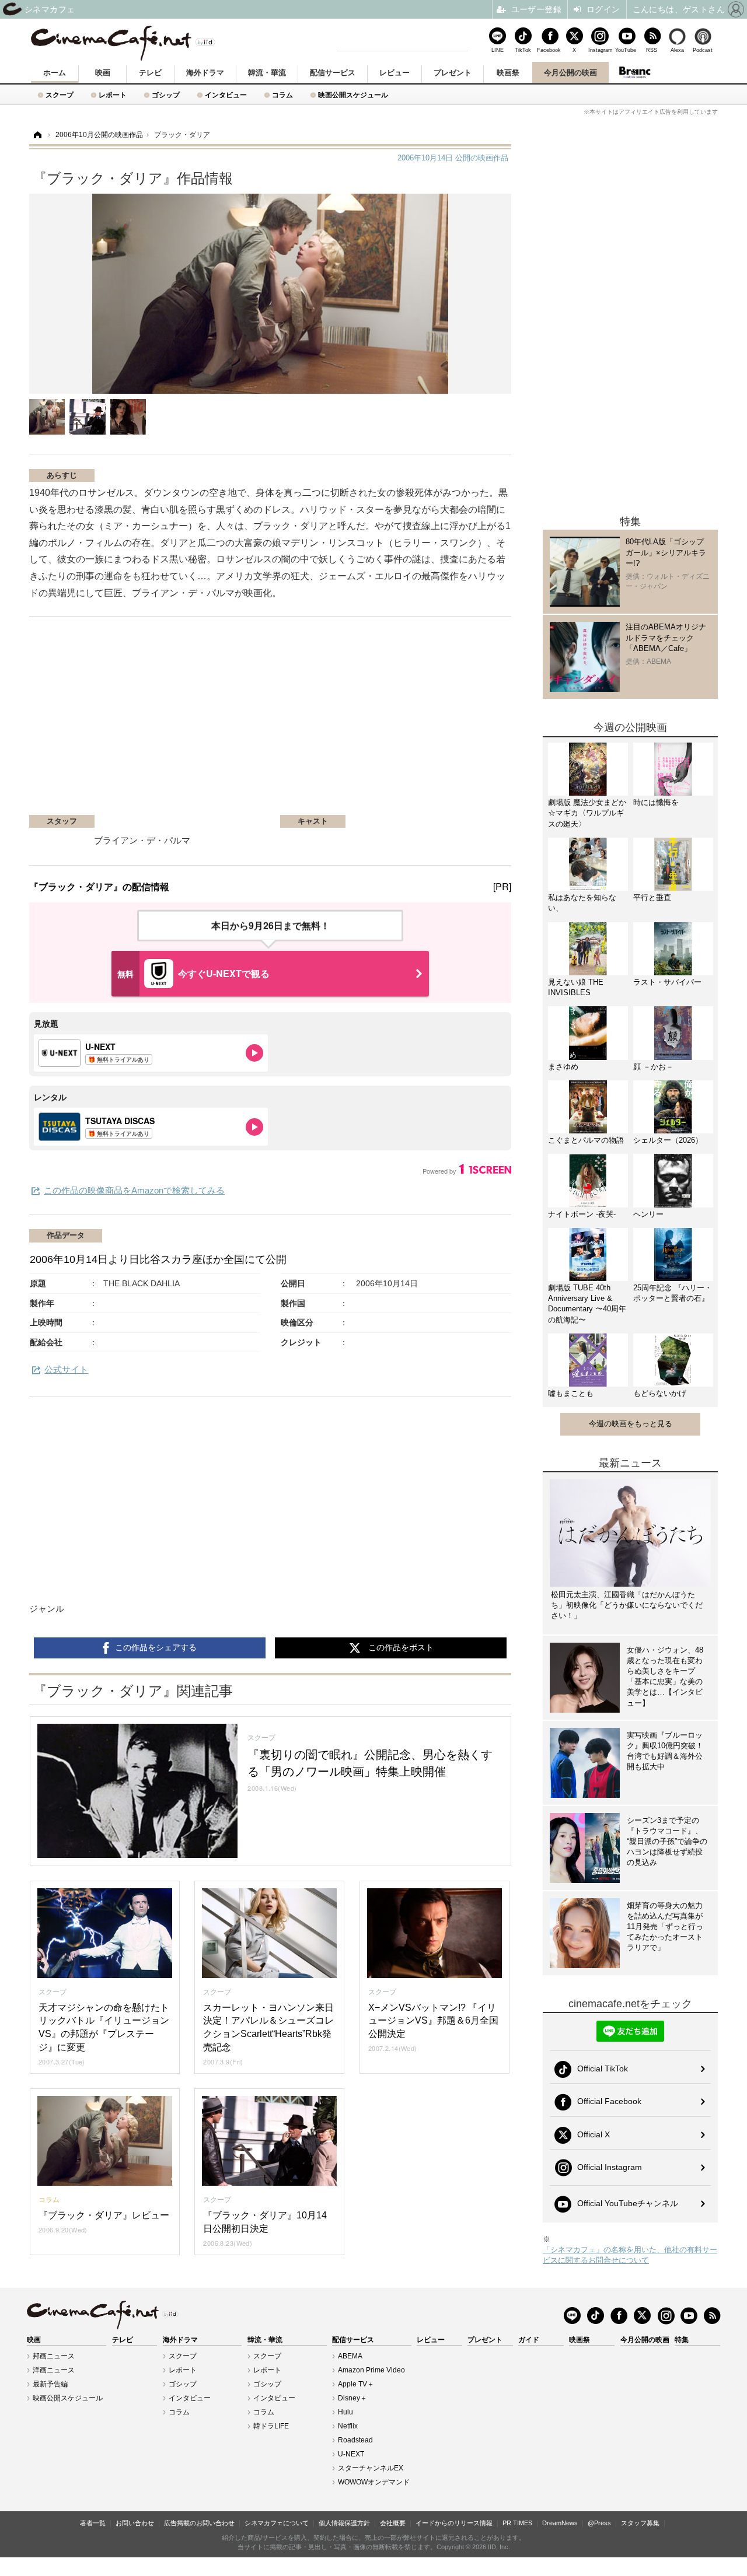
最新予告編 (50, 2384)
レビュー (395, 73)
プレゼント (453, 73)
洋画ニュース (54, 2370)
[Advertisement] (168, 722)
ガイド (529, 2340)
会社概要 (393, 2523)
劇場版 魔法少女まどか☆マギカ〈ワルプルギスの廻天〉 (587, 813)
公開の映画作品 (453, 158)
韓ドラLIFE (271, 2426)
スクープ (60, 95)
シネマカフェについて (277, 2523)
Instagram (600, 50)
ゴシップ (166, 95)
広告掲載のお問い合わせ (199, 2523)
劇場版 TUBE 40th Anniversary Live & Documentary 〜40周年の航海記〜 (587, 1304)
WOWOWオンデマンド (374, 2482)
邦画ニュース (54, 2356)
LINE (498, 50)
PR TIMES (517, 2523)
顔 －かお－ (653, 1067)
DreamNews (560, 2523)
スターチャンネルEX (371, 2468)
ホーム (55, 73)
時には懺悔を (656, 802)
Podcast (703, 50)
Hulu (345, 2412)
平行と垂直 (652, 897)
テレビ (150, 73)
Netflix (348, 2426)
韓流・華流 (267, 73)
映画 (103, 73)
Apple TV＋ (356, 2384)
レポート (113, 95)
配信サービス (333, 73)
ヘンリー (648, 1214)
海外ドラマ (205, 73)
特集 (682, 2340)
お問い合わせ (135, 2523)
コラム (282, 95)
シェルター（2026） (668, 1140)
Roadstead (355, 2440)
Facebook (549, 50)
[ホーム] (37, 135)
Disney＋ (352, 2398)
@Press (599, 2523)
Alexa (677, 50)
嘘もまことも (571, 1393)
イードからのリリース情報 (454, 2523)
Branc (635, 72)
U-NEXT (351, 2454)
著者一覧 (93, 2523)
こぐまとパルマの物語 (586, 1140)
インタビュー (226, 95)
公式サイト (66, 1369)
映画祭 (508, 73)
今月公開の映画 (570, 73)
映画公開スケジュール (353, 95)
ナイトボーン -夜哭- (582, 1214)
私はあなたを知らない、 (582, 903)
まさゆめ (563, 1067)
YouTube (626, 50)
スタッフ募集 (640, 2523)
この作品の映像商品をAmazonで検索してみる (134, 1190)
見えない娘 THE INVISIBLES (576, 987)
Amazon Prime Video (371, 2370)
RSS (652, 50)
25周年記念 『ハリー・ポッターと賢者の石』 (673, 1293)
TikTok (523, 50)
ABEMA (350, 2356)
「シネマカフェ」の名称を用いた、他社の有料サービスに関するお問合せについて (630, 2255)
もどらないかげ (660, 1393)
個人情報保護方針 (344, 2523)
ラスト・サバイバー (667, 982)
